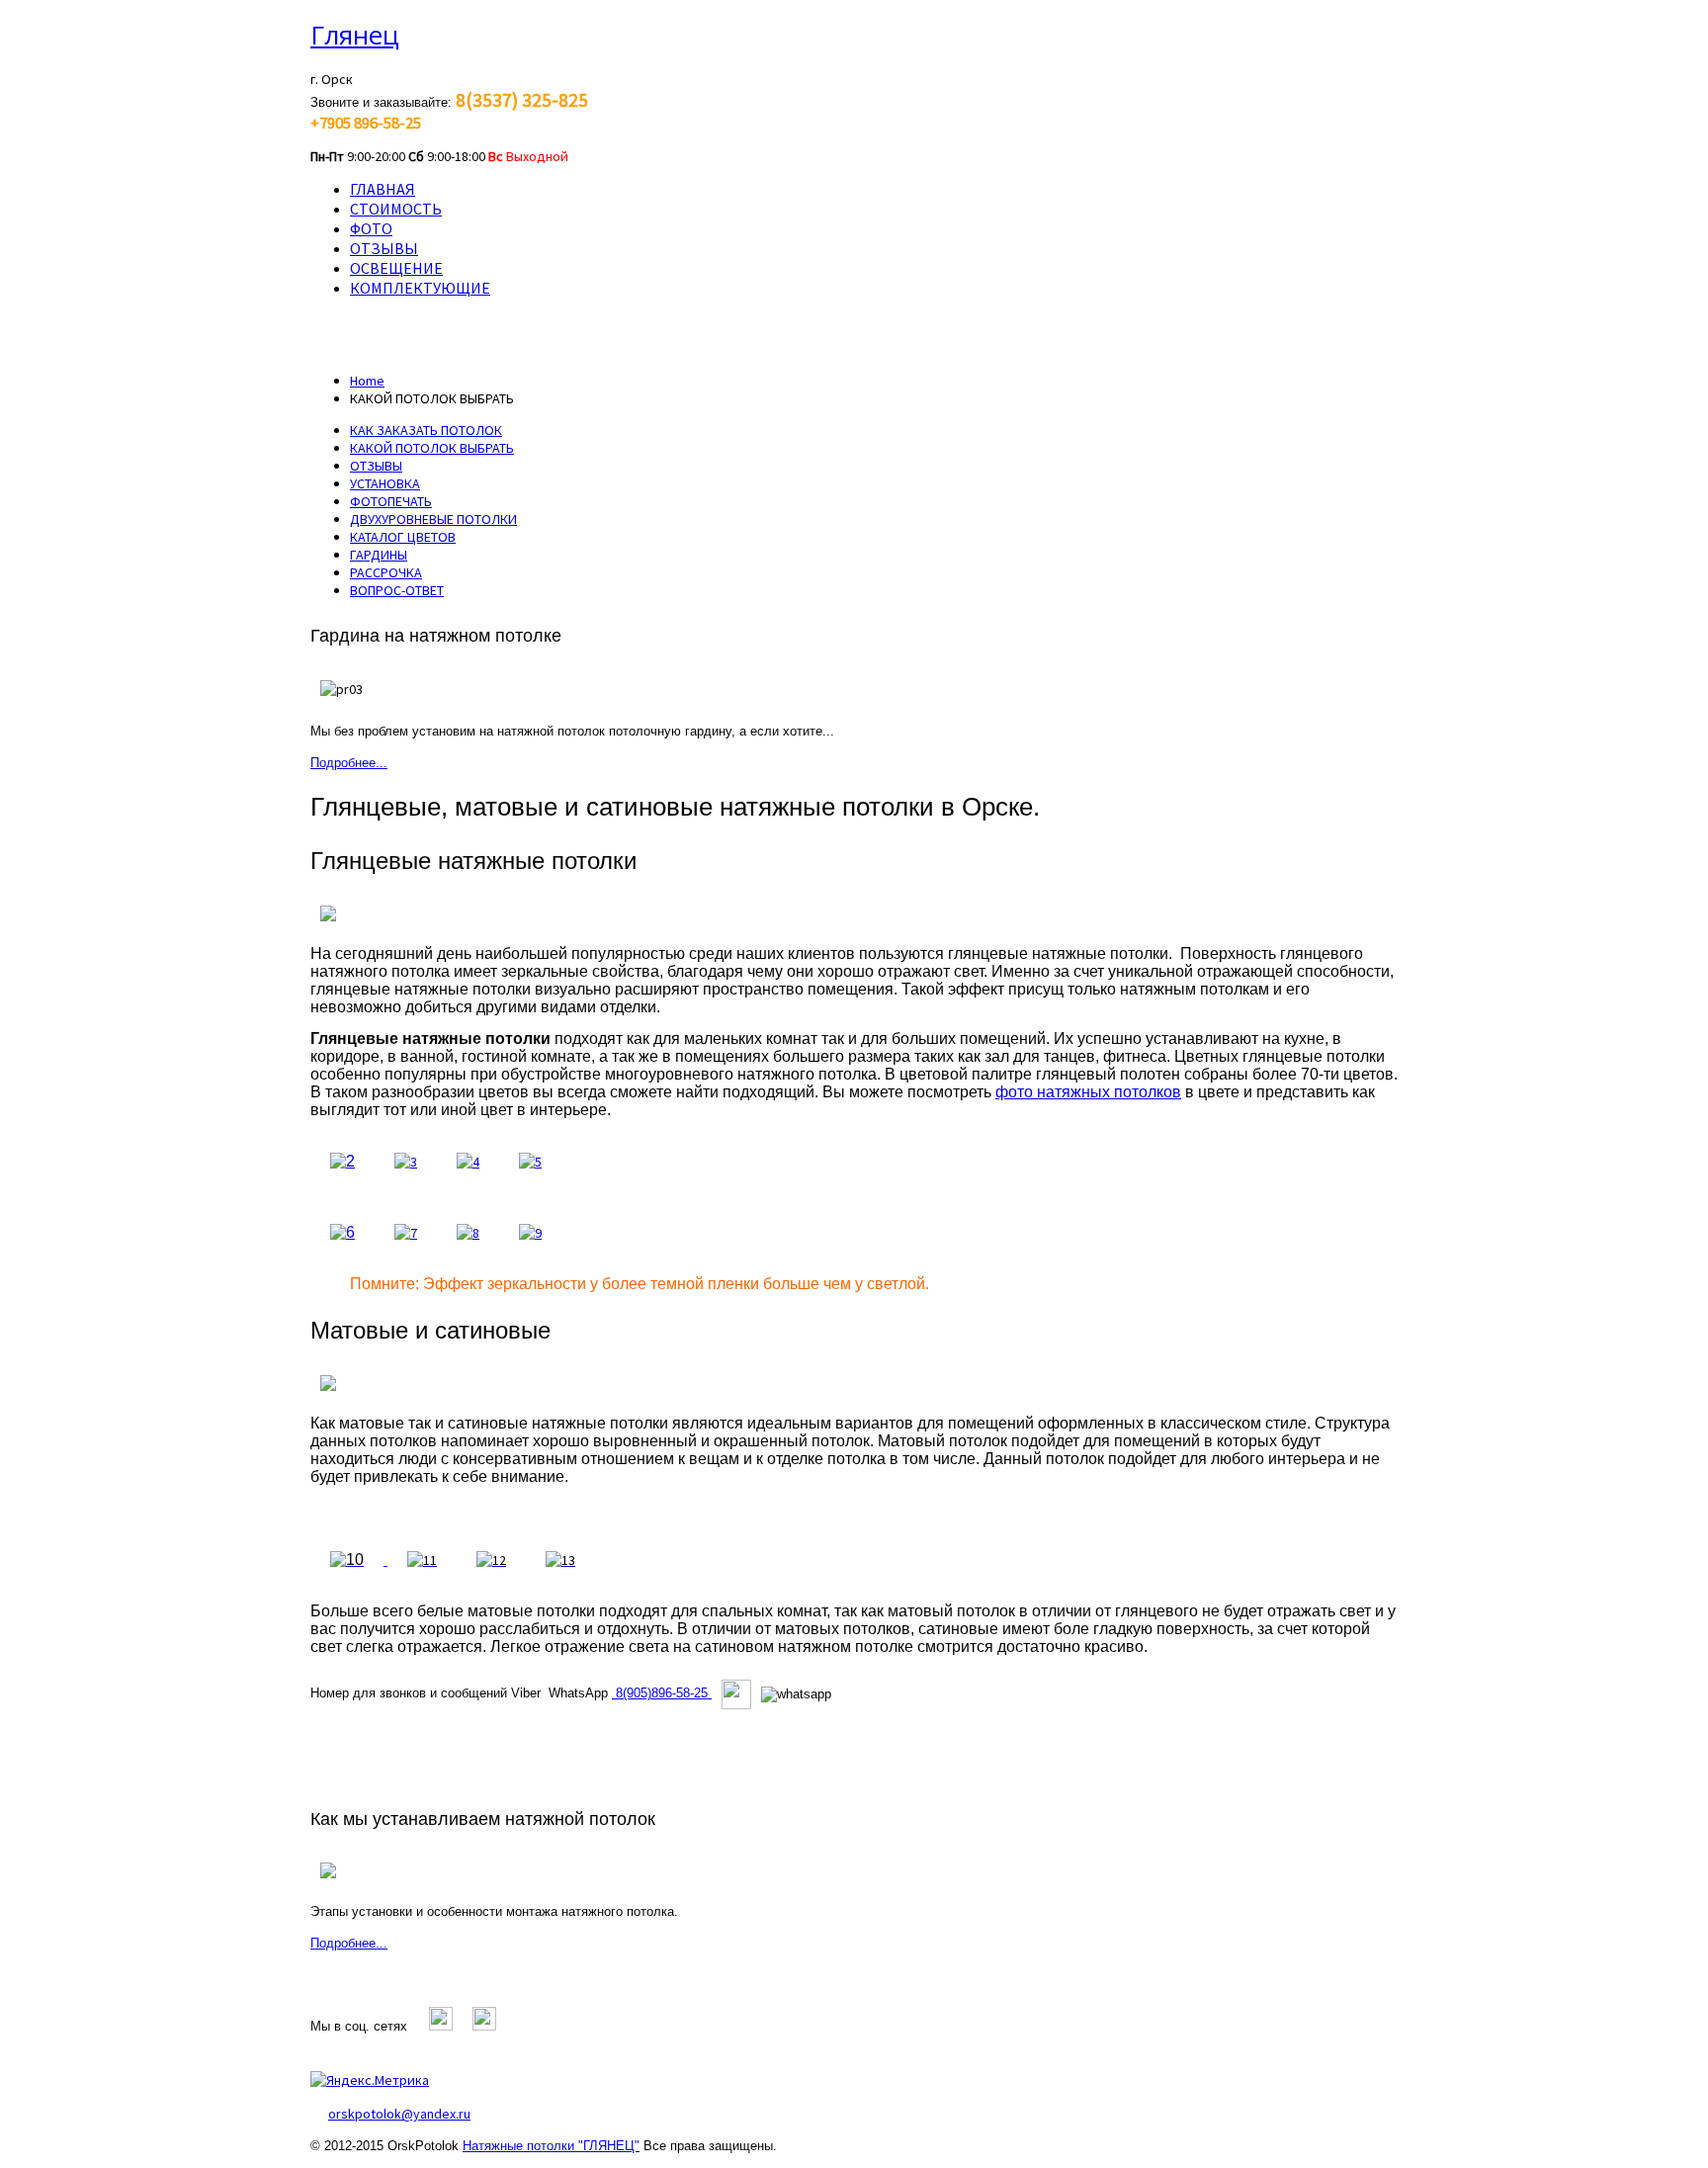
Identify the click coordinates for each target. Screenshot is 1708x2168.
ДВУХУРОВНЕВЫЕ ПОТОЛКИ (433, 519)
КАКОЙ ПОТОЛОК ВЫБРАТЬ (432, 448)
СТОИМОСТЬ (396, 209)
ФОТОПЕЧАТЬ (391, 501)
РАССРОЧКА (386, 572)
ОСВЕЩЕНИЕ (396, 268)
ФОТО (371, 228)
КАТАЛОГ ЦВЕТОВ (403, 537)
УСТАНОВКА (385, 483)
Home (367, 381)
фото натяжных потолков (1088, 1092)
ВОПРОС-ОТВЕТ (397, 590)
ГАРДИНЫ (379, 555)
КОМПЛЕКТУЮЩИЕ (420, 288)
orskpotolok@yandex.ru (399, 2114)
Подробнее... (349, 763)
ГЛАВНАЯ (383, 189)
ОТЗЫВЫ (384, 248)
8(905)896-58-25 (662, 1693)
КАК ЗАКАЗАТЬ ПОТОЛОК (426, 430)
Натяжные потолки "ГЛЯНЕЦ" (551, 2146)
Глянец (355, 35)
